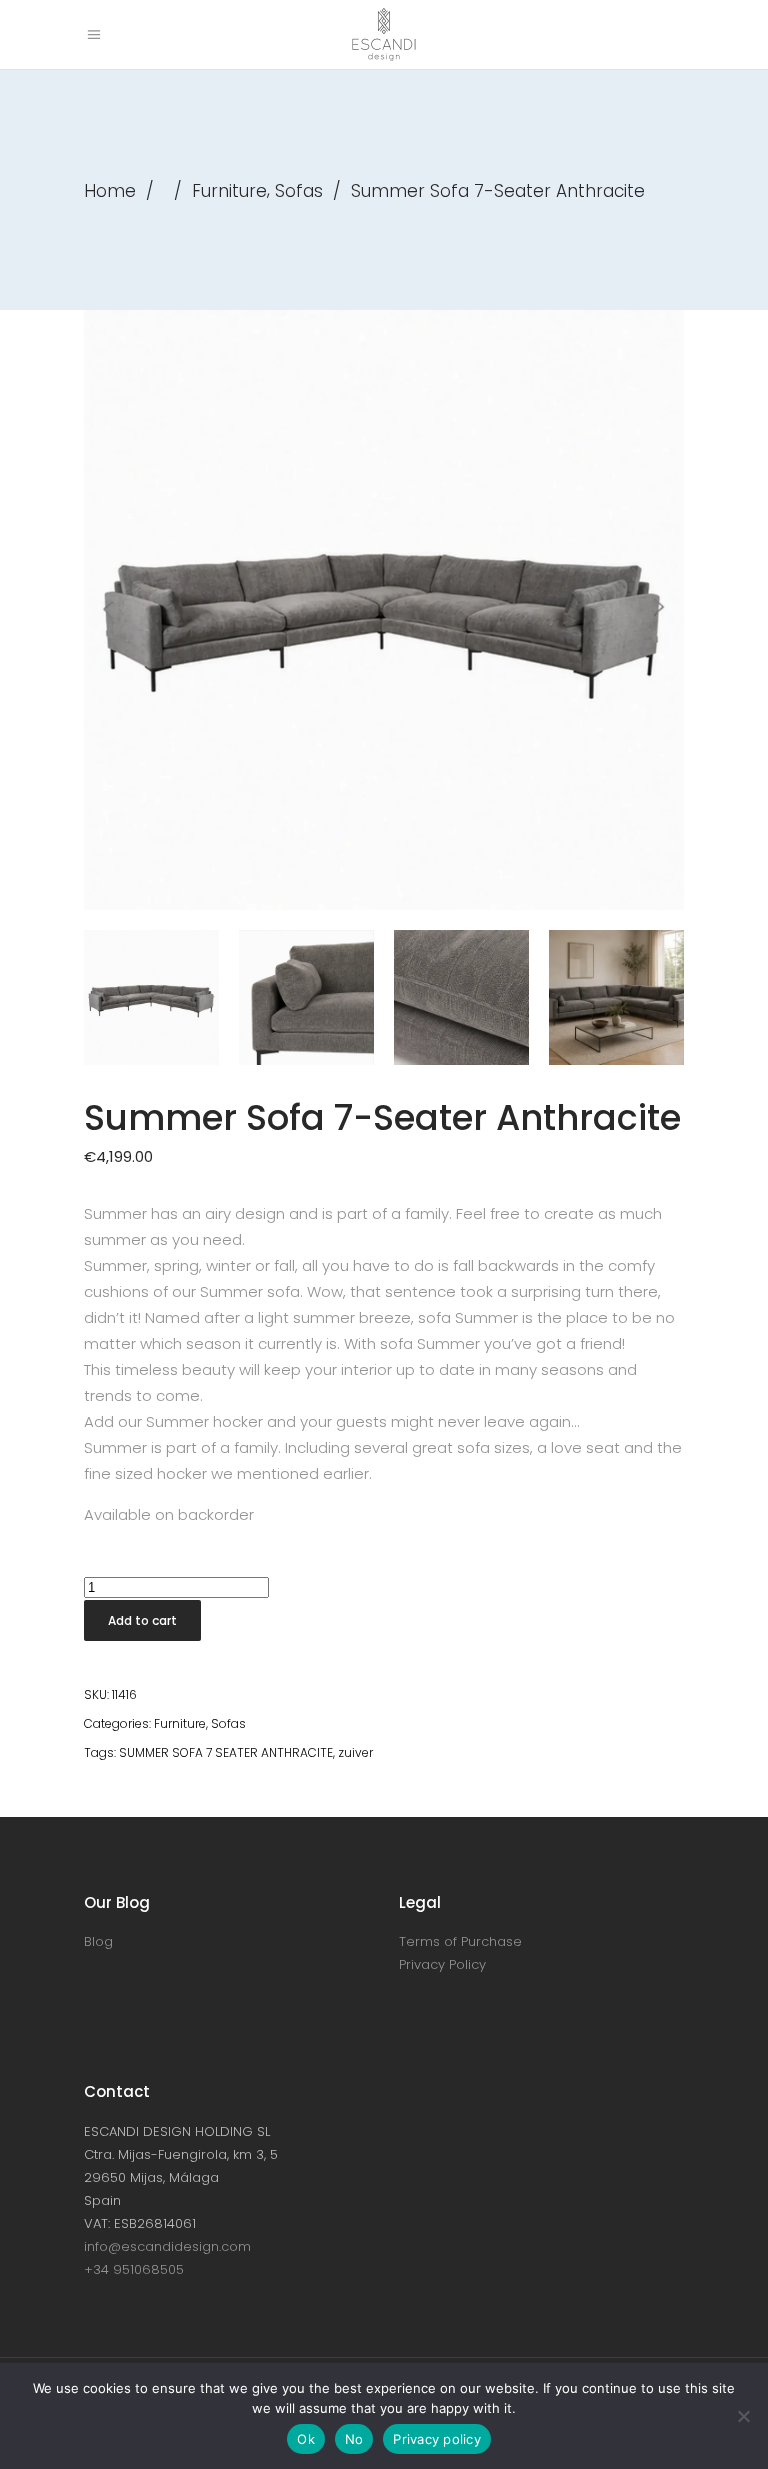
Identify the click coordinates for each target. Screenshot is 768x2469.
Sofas (299, 191)
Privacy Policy (442, 1964)
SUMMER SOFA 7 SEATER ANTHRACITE (226, 1752)
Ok (306, 2439)
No (354, 2439)
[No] (743, 2416)
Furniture (229, 191)
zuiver (355, 1752)
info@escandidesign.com (167, 2246)
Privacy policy (437, 2439)
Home (110, 191)
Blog (98, 1941)
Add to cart (142, 1620)
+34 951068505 (134, 2269)
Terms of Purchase (460, 1941)
